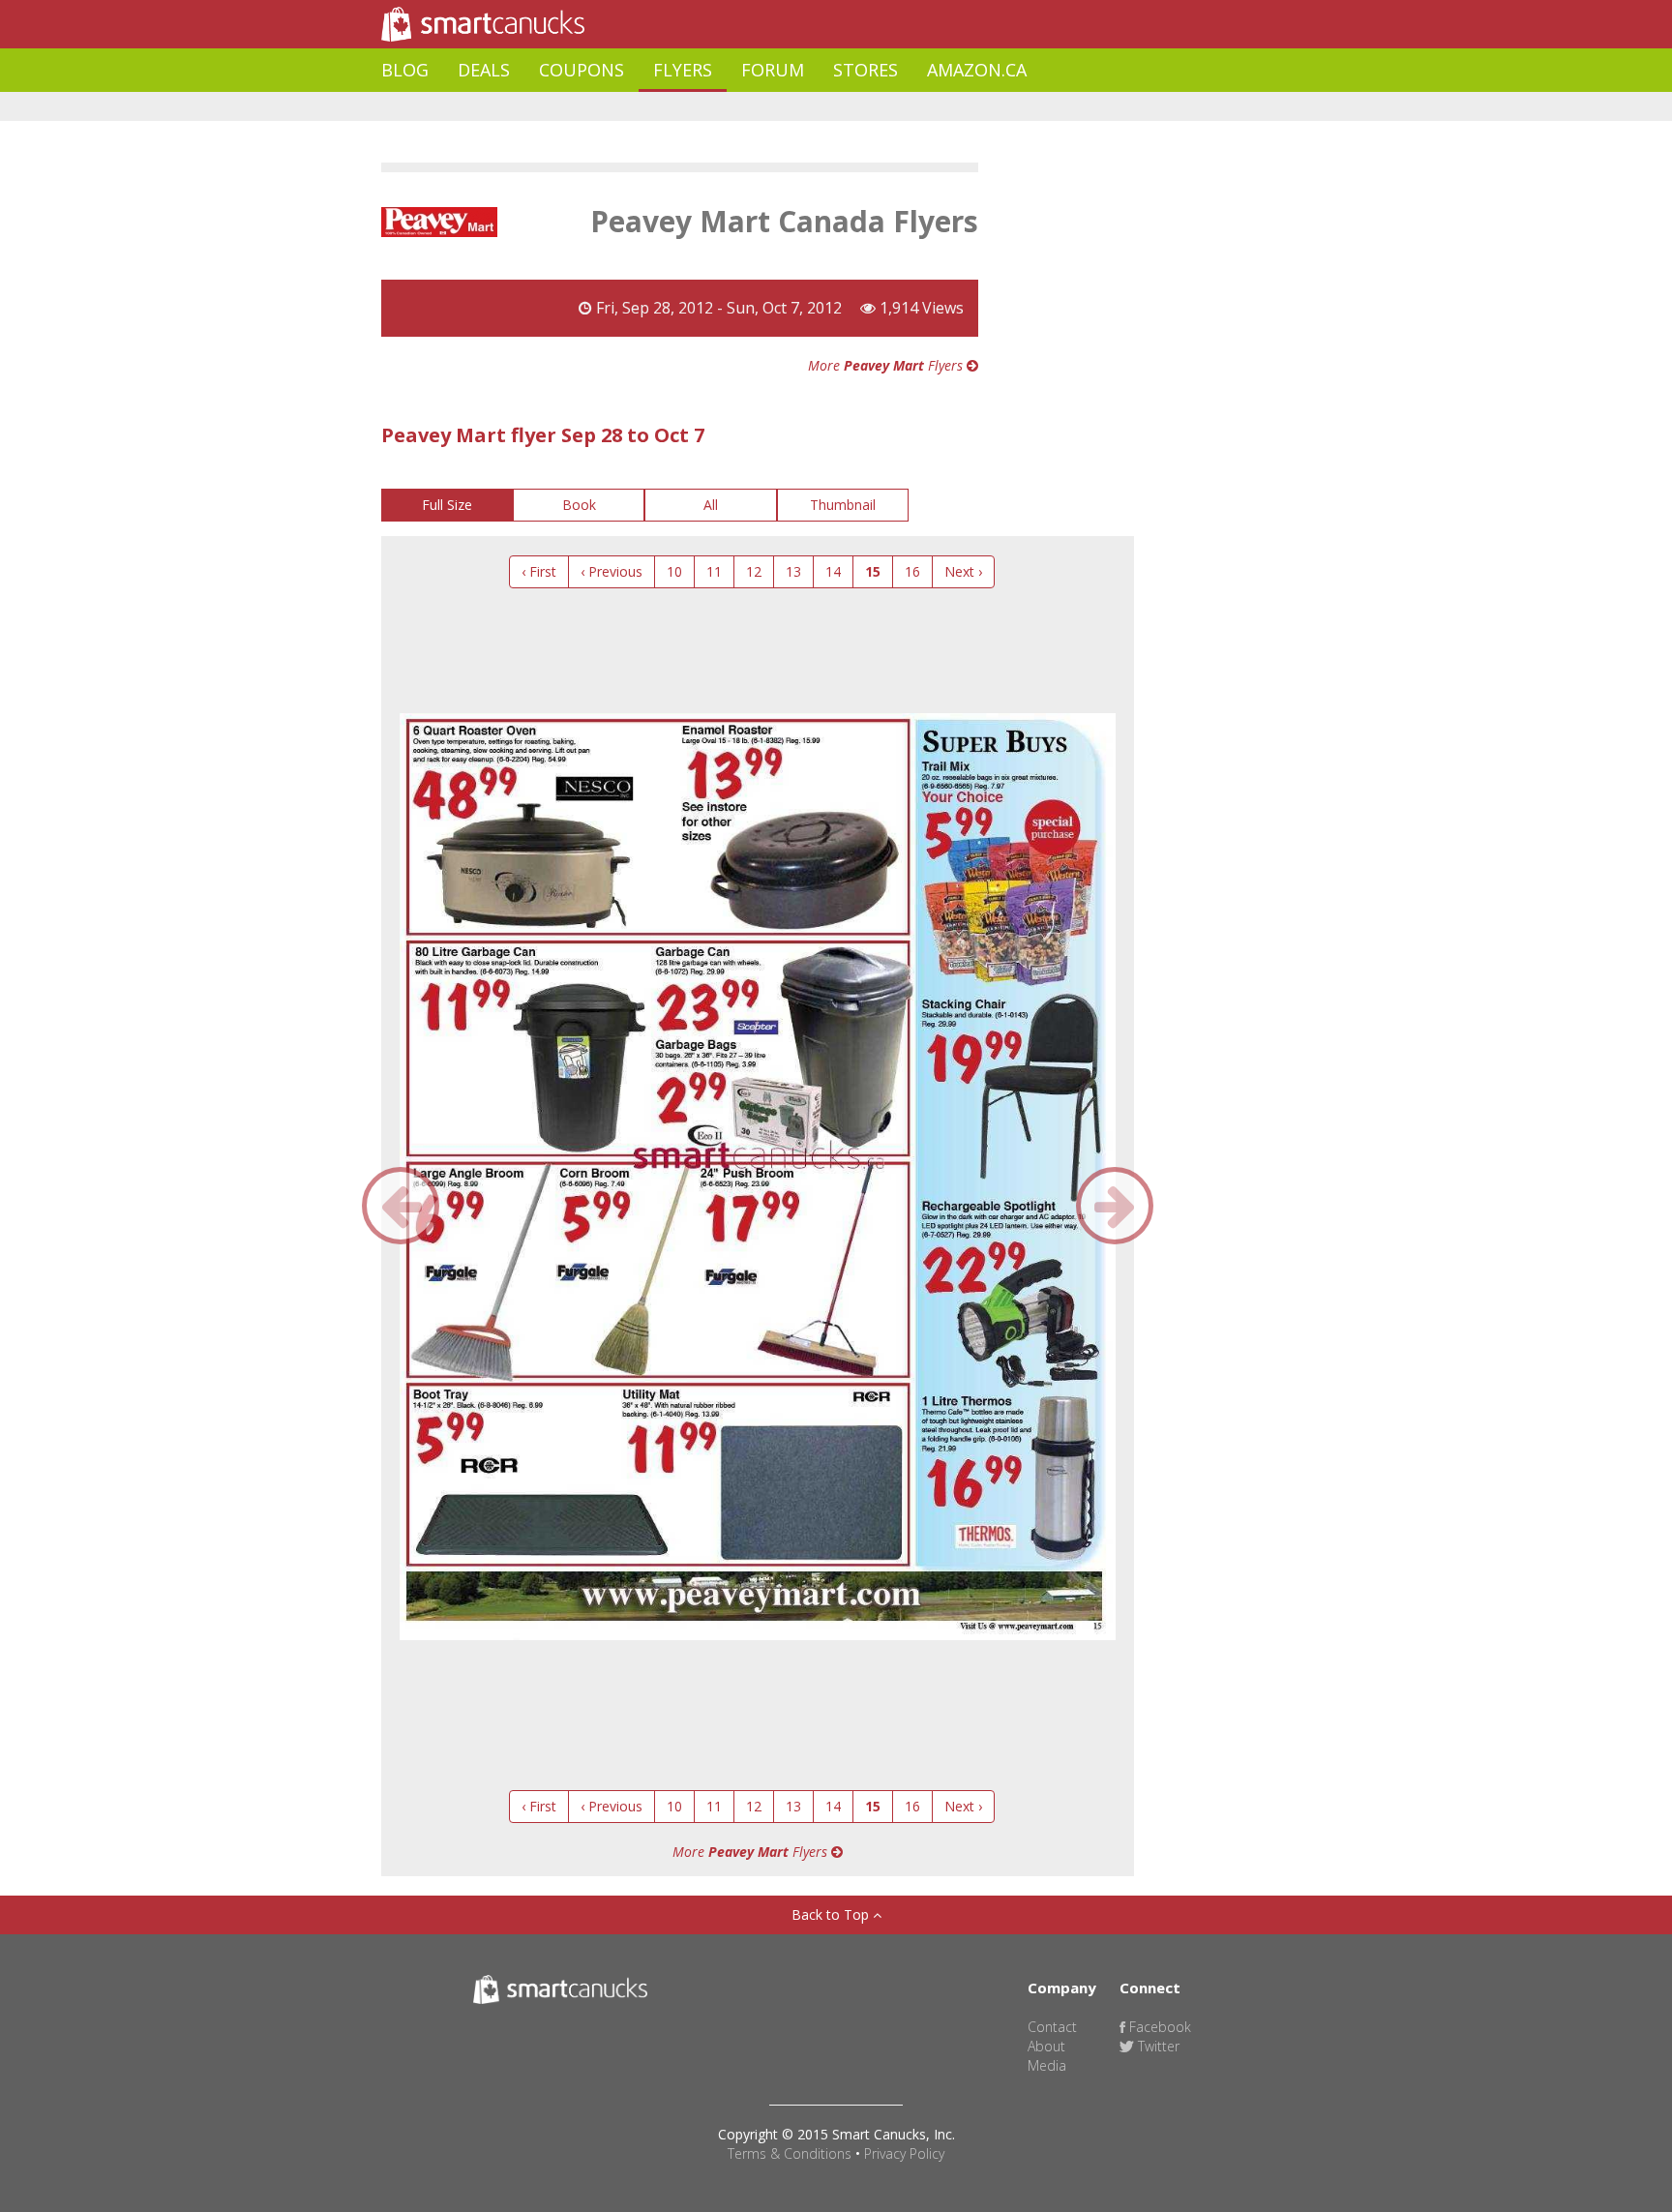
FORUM (773, 70)
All (711, 505)
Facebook (1158, 2027)
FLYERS (683, 70)
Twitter (1157, 2046)
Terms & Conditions (790, 2153)
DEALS (484, 70)
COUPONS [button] (582, 70)
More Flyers (887, 365)
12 (754, 571)
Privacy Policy (904, 2153)
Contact (1052, 2027)
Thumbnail (843, 505)
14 (833, 571)
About (1046, 2046)
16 (912, 571)
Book (579, 505)
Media (1047, 2065)
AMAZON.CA (977, 70)
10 (674, 571)
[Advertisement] (733, 107)
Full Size (447, 505)
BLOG (405, 70)
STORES (866, 70)
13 (793, 571)
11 (714, 571)
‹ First (539, 571)
